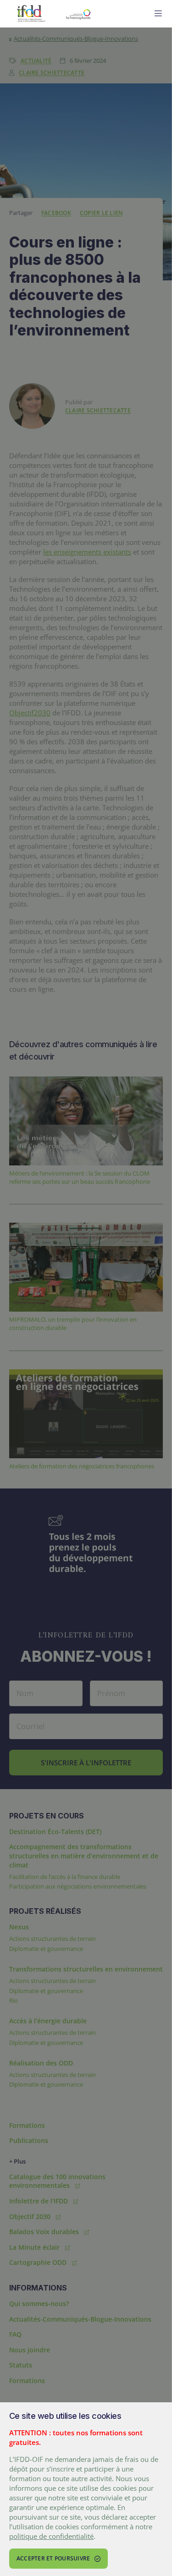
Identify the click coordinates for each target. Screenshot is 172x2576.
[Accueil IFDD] (31, 14)
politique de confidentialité (51, 2536)
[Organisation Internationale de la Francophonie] (101, 14)
